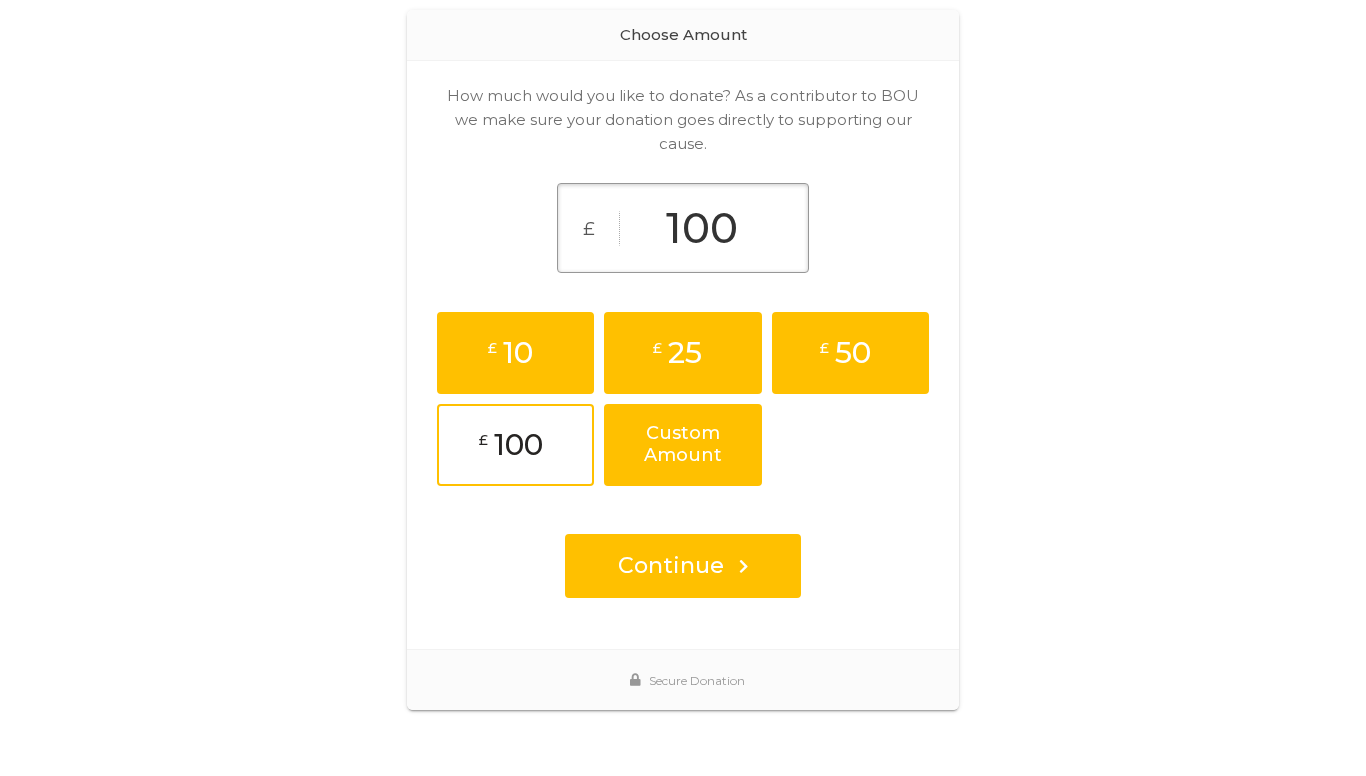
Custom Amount (683, 444)
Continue (671, 565)
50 (845, 352)
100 (511, 444)
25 (677, 352)
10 (510, 352)
